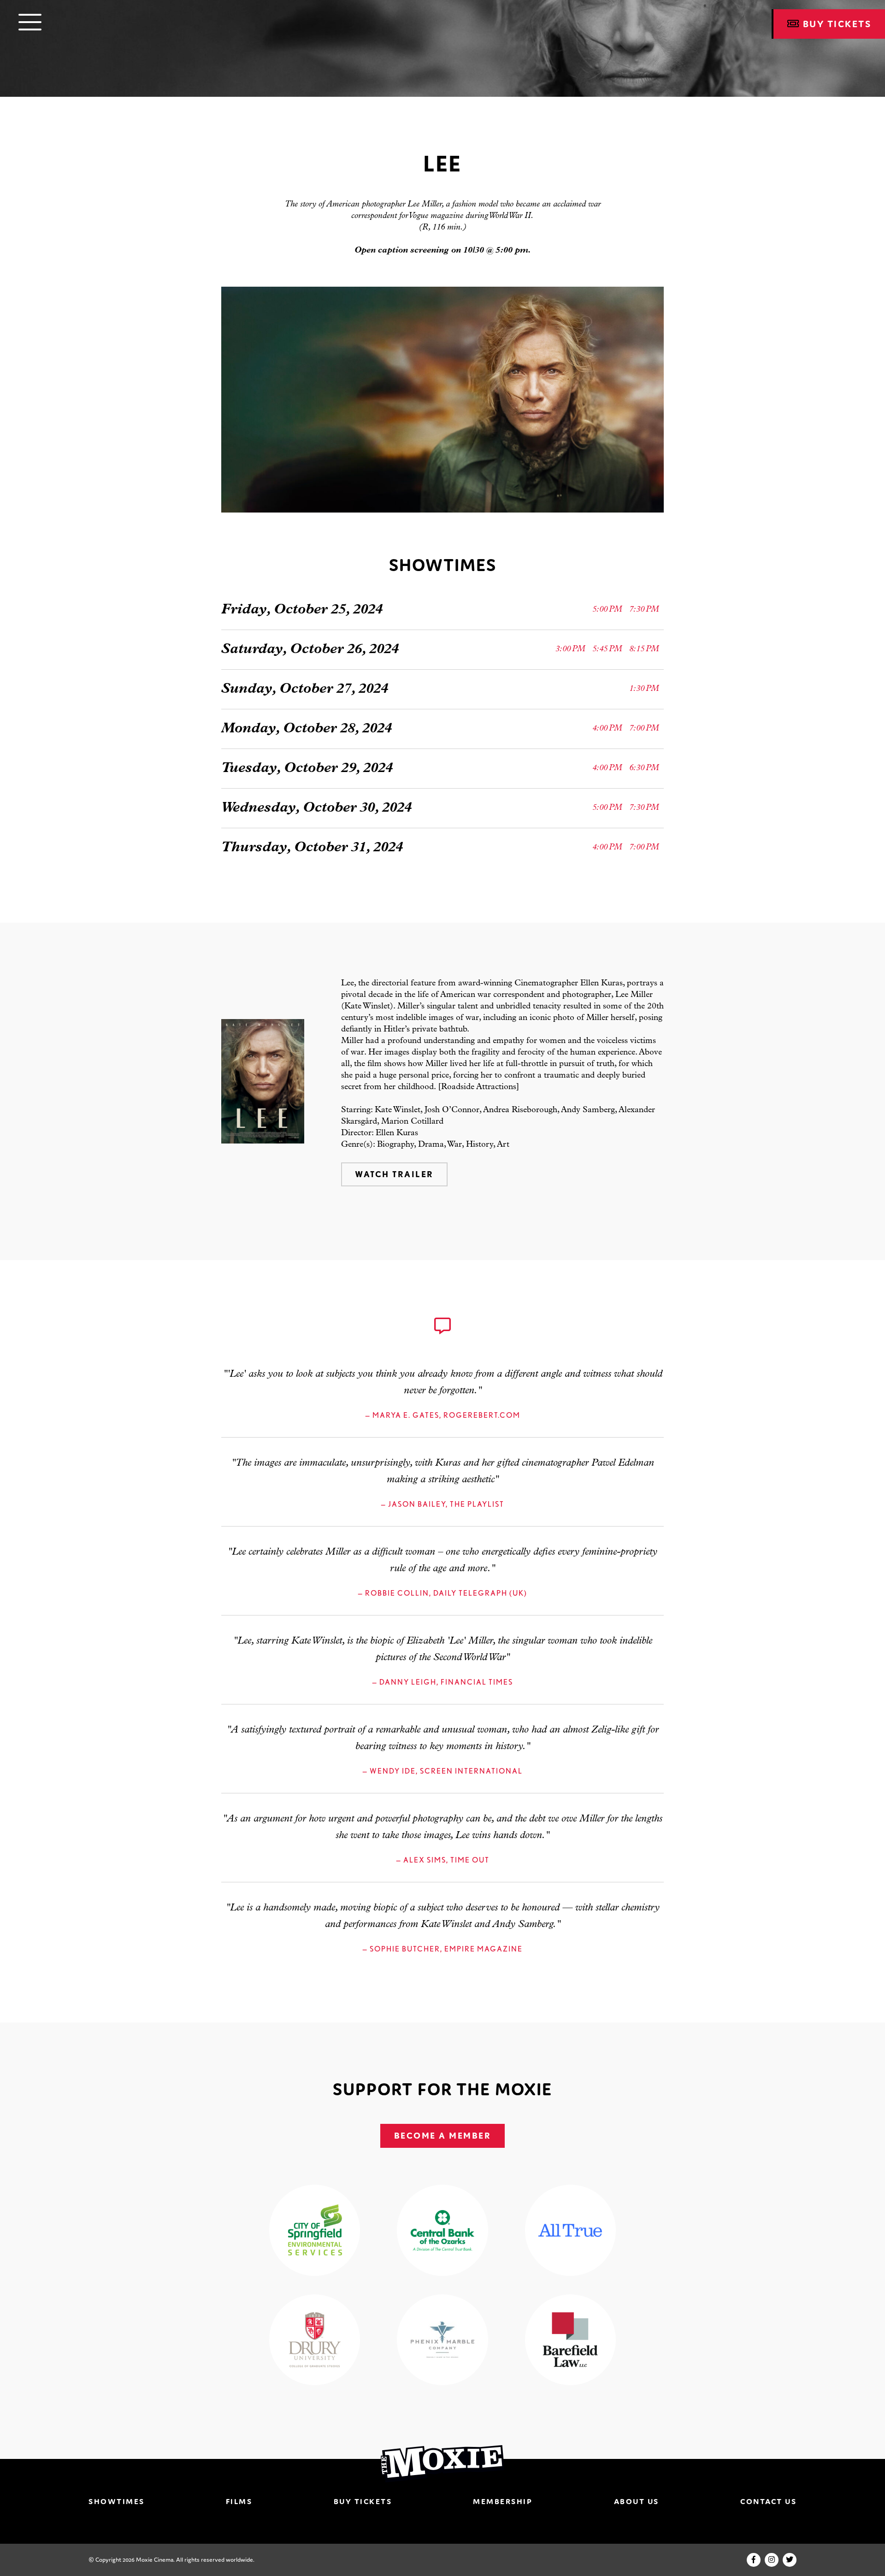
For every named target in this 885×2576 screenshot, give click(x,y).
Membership (503, 2501)
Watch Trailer (394, 1174)
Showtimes (117, 2501)
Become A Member (443, 2136)
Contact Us (768, 2501)
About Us (637, 2501)
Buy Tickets (363, 2501)
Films (239, 2501)
